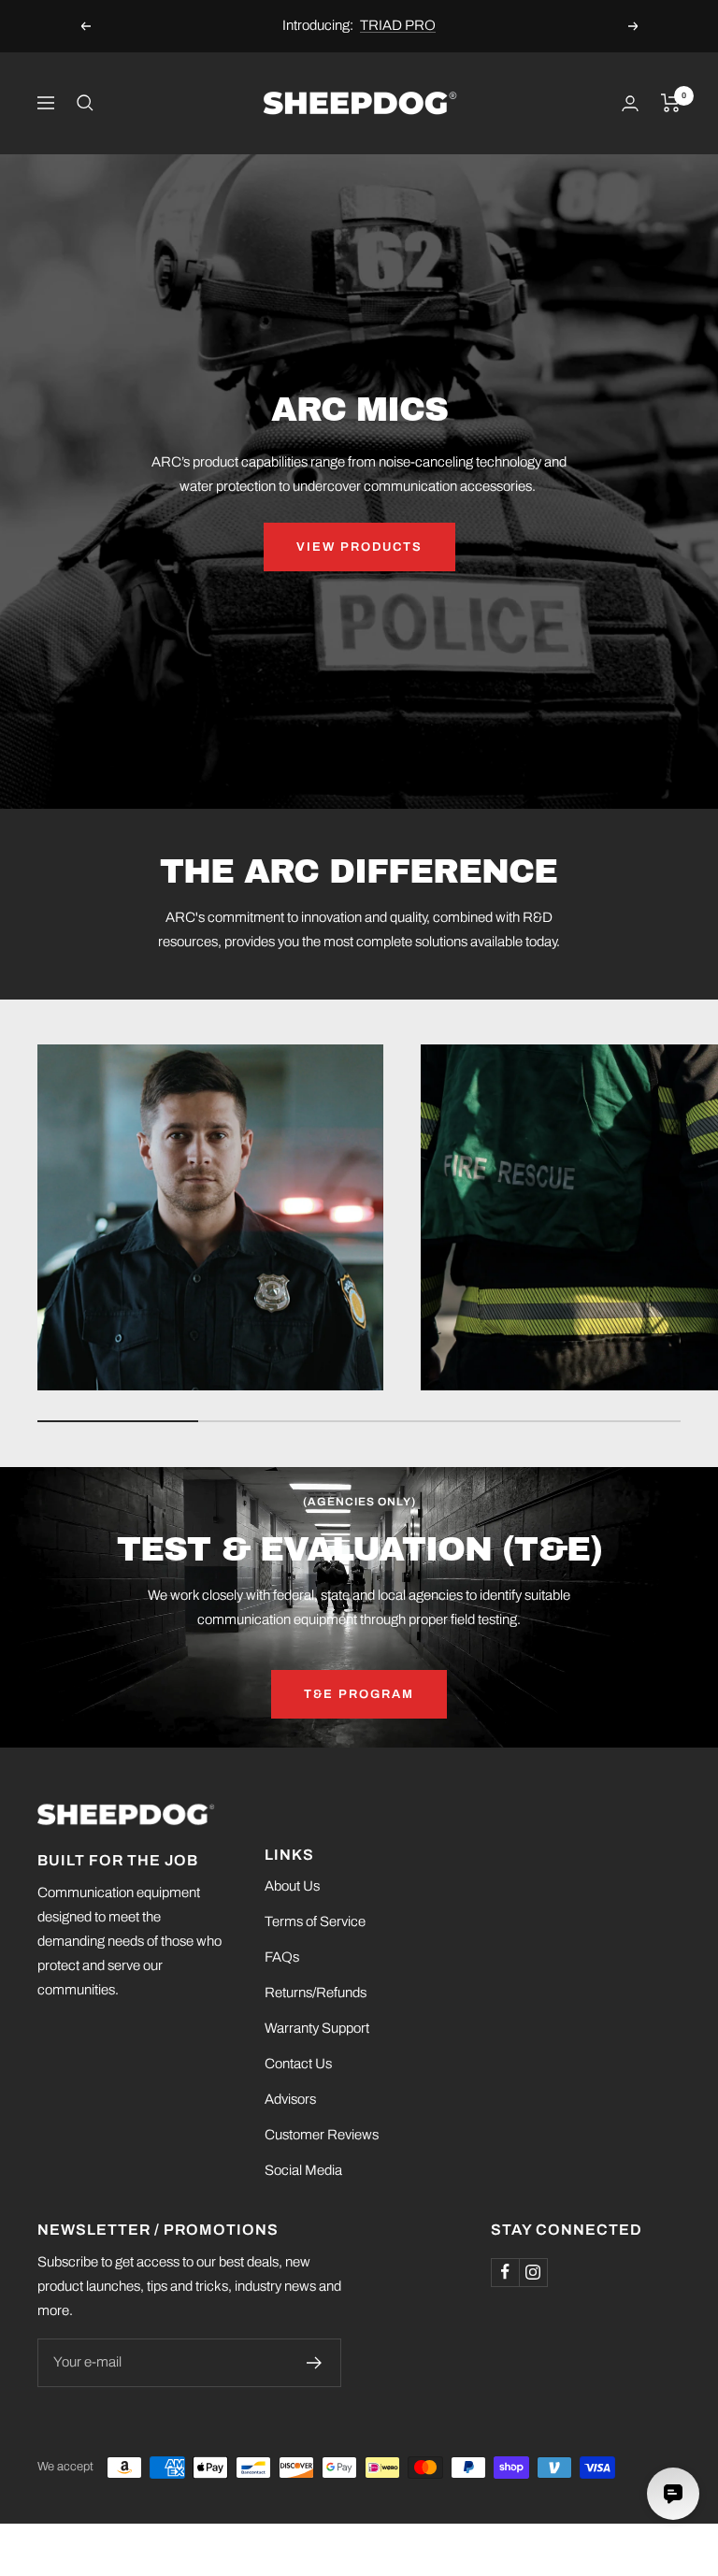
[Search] (85, 103)
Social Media (303, 2170)
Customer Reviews (322, 2135)
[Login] (630, 103)
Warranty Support (317, 2028)
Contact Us (298, 2064)
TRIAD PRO (398, 19)
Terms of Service (315, 1921)
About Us (292, 1886)
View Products (359, 547)
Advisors (290, 2099)
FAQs (282, 1957)
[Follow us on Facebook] (505, 2272)
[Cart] (671, 103)
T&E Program (359, 1694)
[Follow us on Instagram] (533, 2272)
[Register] (315, 2363)
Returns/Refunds (316, 1993)
